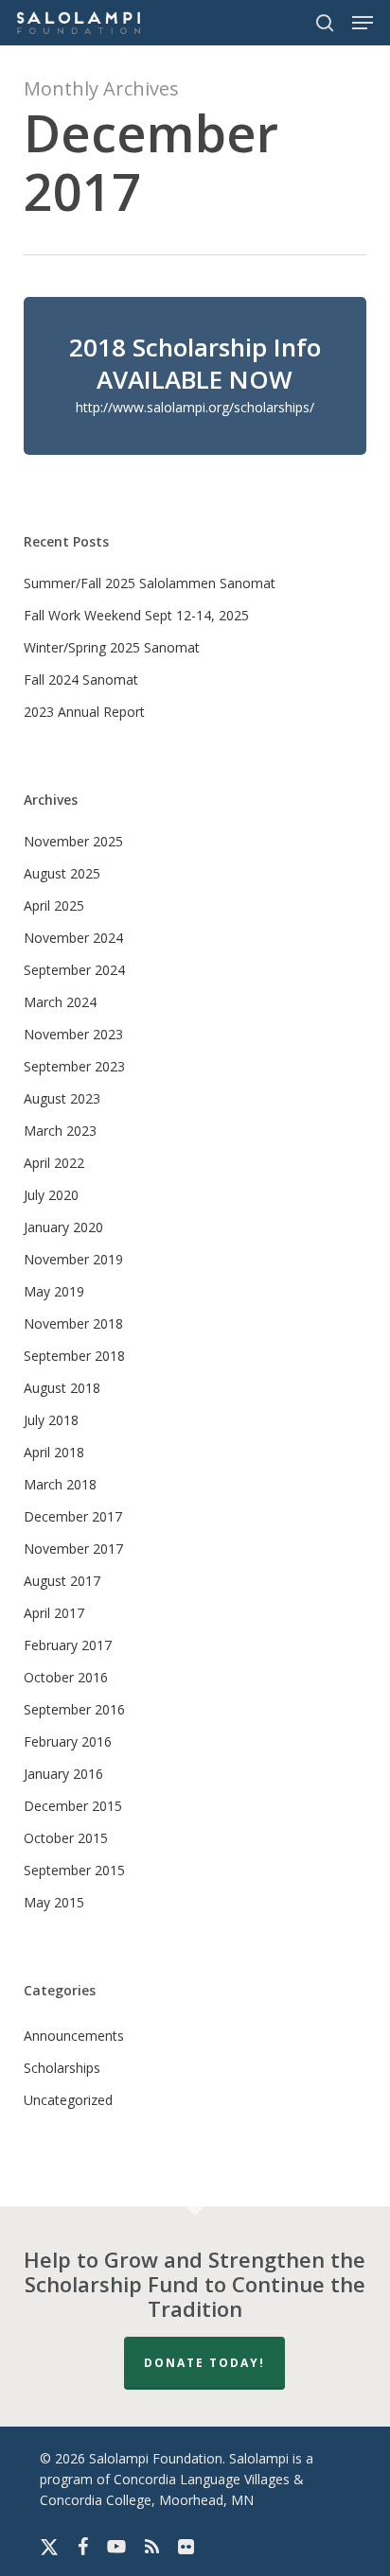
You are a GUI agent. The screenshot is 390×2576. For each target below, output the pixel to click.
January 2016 (63, 1774)
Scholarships (62, 2068)
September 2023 (74, 1066)
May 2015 (54, 1902)
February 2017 (68, 1645)
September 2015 (74, 1870)
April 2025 (54, 905)
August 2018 (62, 1388)
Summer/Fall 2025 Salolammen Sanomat (150, 583)
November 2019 (73, 1259)
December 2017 (73, 1516)
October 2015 (66, 1838)
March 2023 (60, 1131)
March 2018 (60, 1484)
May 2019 (54, 1291)
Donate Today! (204, 2363)
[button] (363, 23)
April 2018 (54, 1452)
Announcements (74, 2036)
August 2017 (62, 1581)
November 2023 (73, 1034)
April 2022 (54, 1163)
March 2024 (60, 1002)
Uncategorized (68, 2100)
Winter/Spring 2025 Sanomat (112, 647)
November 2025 (73, 841)
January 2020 (63, 1227)
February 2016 (68, 1741)
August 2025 (62, 873)
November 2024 (73, 938)
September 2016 (74, 1709)
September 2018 (74, 1356)
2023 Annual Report (84, 712)
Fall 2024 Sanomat (81, 679)
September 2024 (74, 970)
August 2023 (62, 1098)
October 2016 (66, 1677)
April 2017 (54, 1613)
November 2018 (73, 1323)
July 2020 (51, 1195)
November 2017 (73, 1549)
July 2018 (51, 1420)
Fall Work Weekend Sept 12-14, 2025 (136, 615)
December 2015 (73, 1806)
